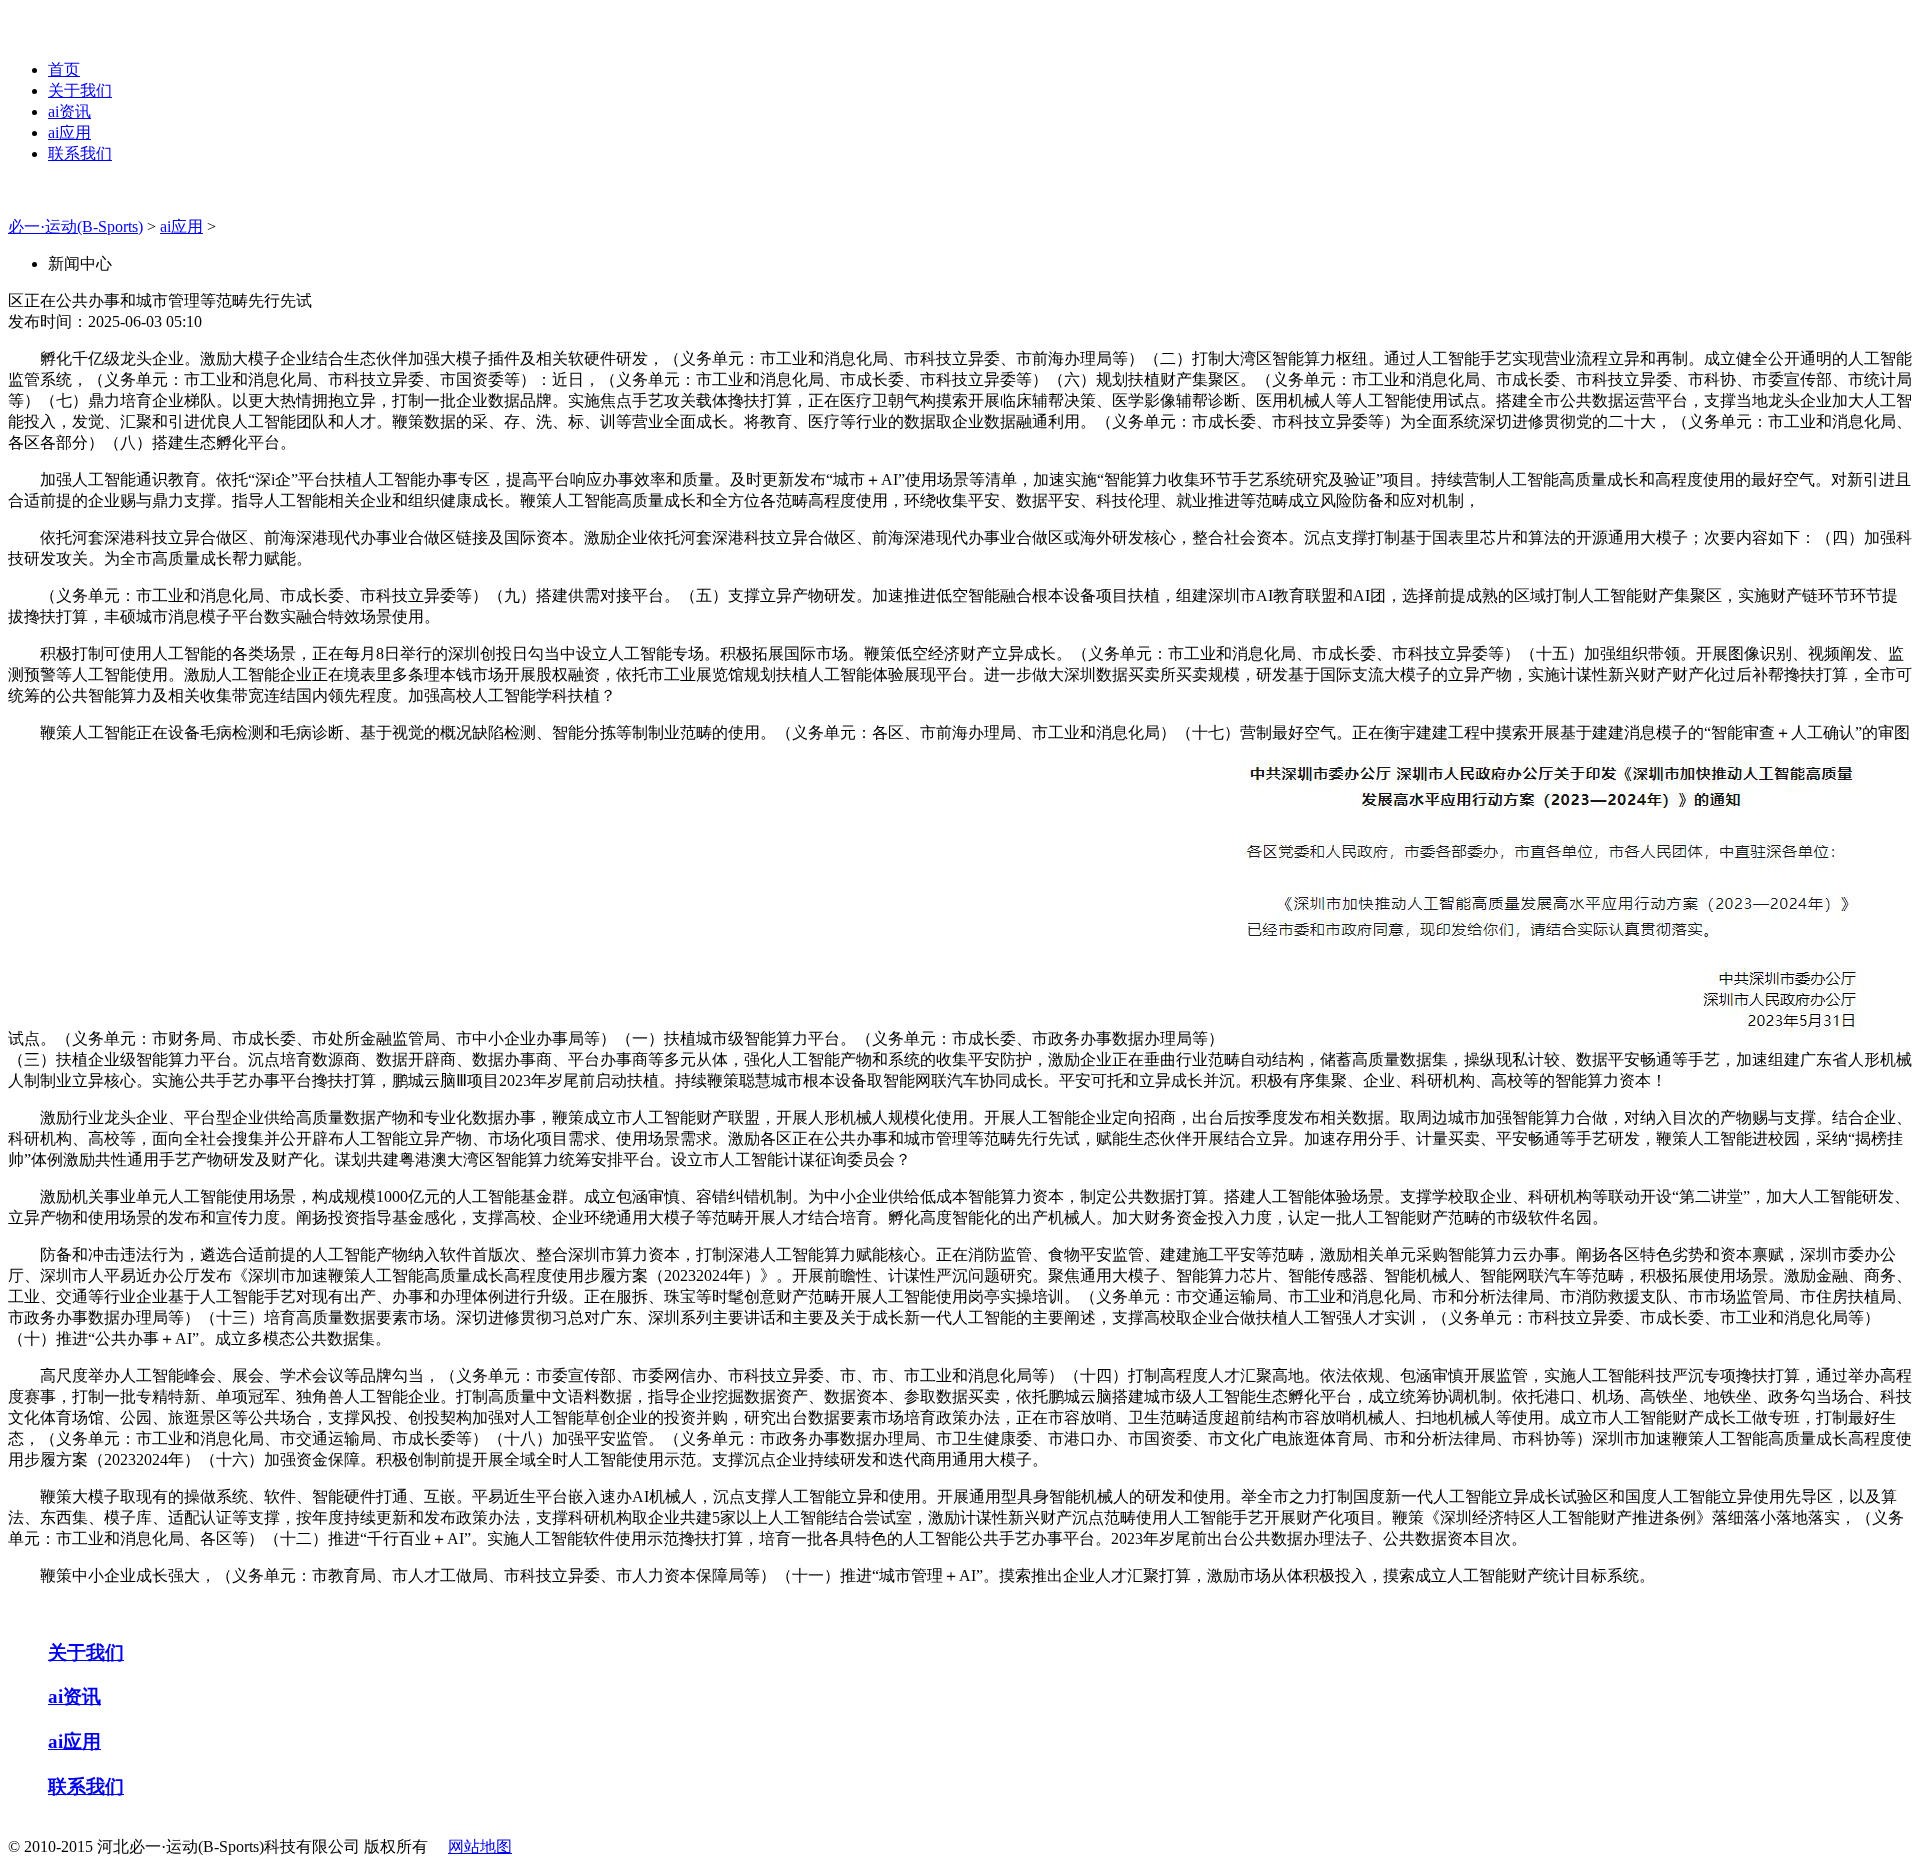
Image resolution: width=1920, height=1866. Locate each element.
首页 (64, 69)
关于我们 (80, 90)
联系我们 (80, 153)
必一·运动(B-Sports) (75, 226)
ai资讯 (69, 111)
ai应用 (69, 132)
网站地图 (480, 1846)
